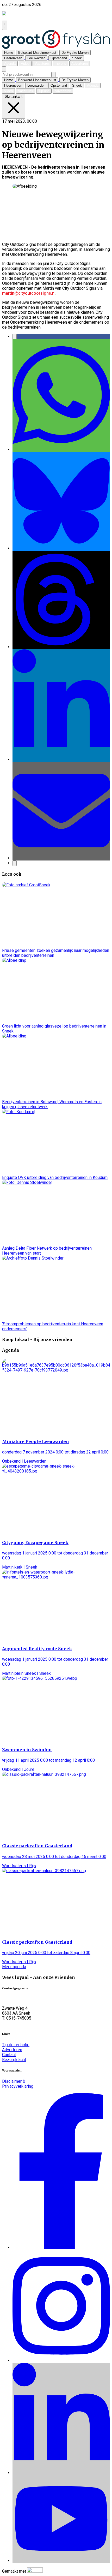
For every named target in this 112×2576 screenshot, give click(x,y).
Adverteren (12, 2050)
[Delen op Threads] (61, 647)
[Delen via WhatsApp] (61, 450)
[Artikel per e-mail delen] (61, 858)
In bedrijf (46, 121)
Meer (14, 1967)
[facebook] (61, 2248)
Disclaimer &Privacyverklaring (18, 2084)
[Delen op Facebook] (15, 337)
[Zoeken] (53, 75)
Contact (9, 2055)
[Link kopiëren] (15, 863)
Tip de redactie (16, 2045)
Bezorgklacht (14, 2060)
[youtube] (61, 2561)
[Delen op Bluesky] (61, 548)
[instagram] (61, 2360)
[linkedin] (61, 2473)
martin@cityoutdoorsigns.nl (29, 293)
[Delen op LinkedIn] (61, 759)
